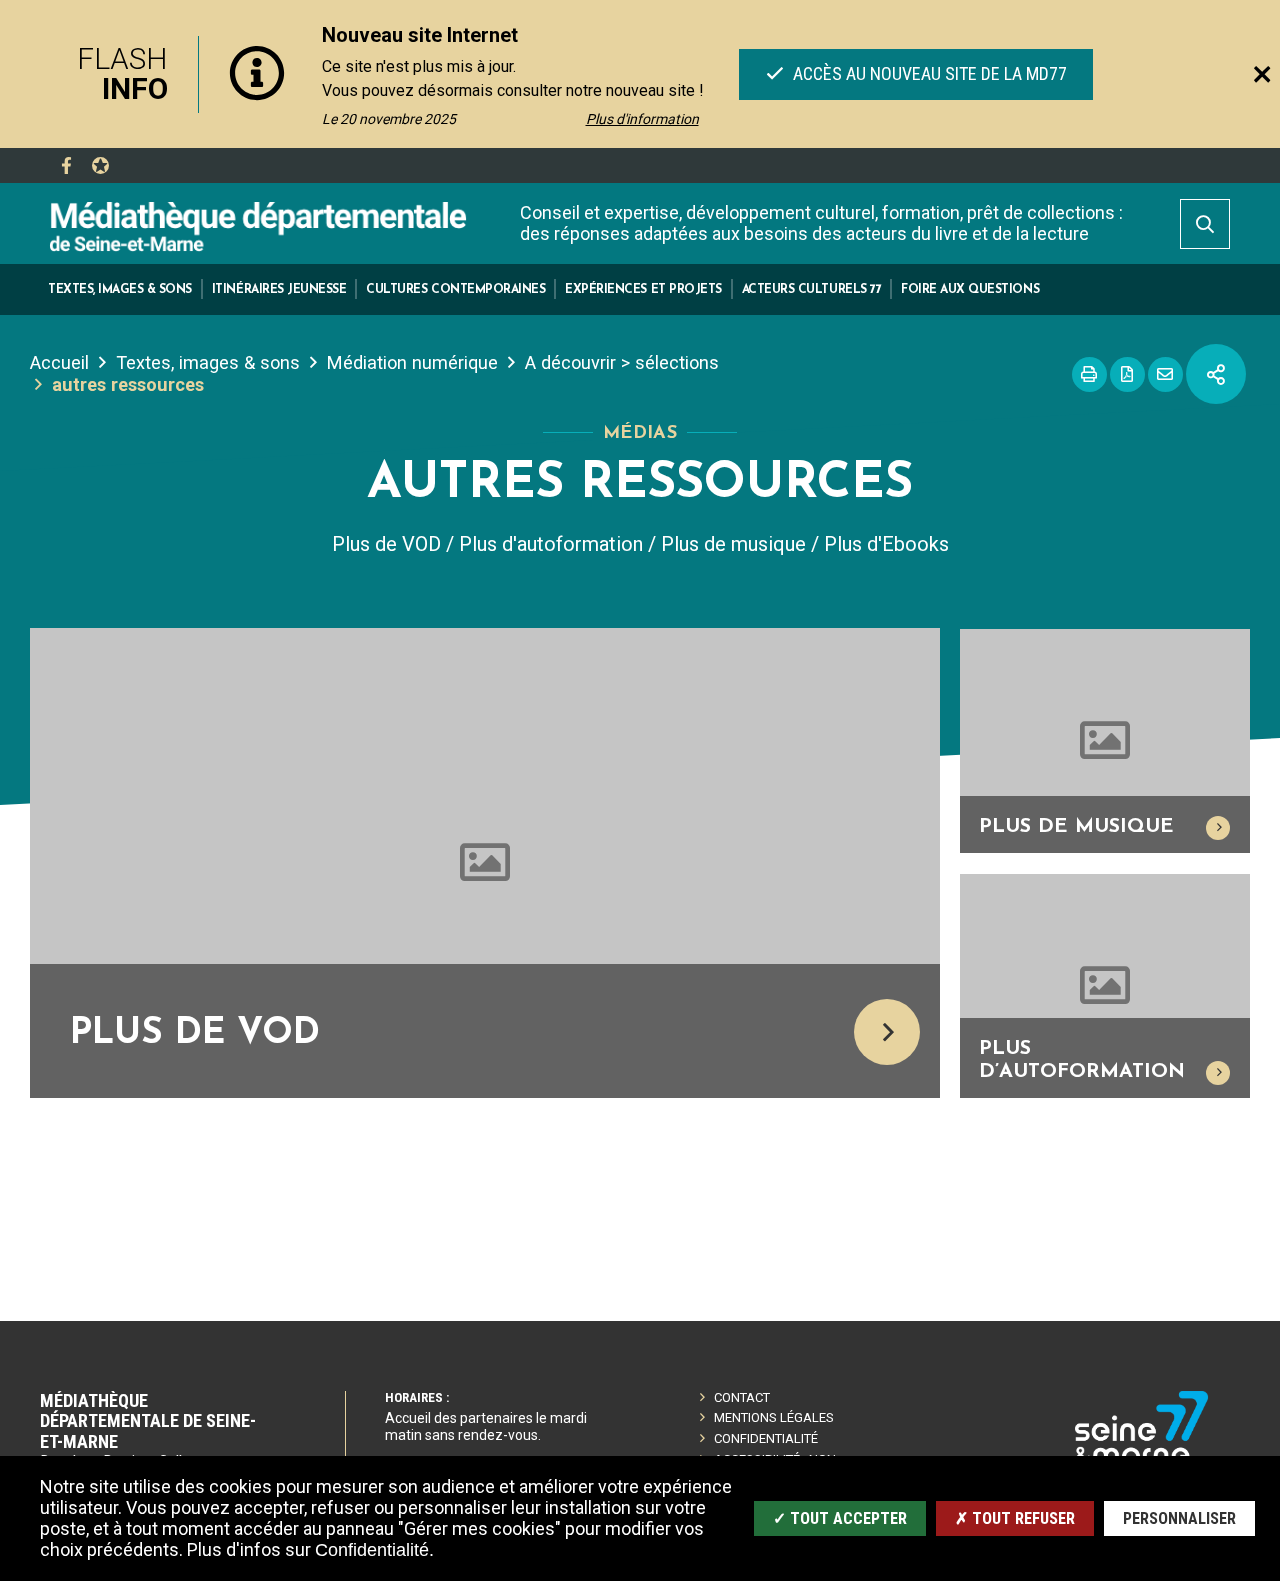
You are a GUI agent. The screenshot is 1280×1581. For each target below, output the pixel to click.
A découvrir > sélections (622, 362)
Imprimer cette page (1089, 374)
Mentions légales (774, 1417)
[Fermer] (1262, 74)
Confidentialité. (374, 1550)
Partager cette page (1216, 374)
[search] (1205, 224)
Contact (742, 1397)
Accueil (59, 362)
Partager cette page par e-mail (1165, 374)
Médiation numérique (412, 362)
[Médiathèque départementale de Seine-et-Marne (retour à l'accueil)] (258, 225)
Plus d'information (642, 119)
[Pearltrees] (100, 166)
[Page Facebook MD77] (66, 166)
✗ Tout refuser (1015, 1518)
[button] (120, 289)
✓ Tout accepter (840, 1518)
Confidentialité (766, 1438)
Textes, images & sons (208, 362)
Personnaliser (1179, 1518)
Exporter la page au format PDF (1127, 374)
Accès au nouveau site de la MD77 (927, 73)
